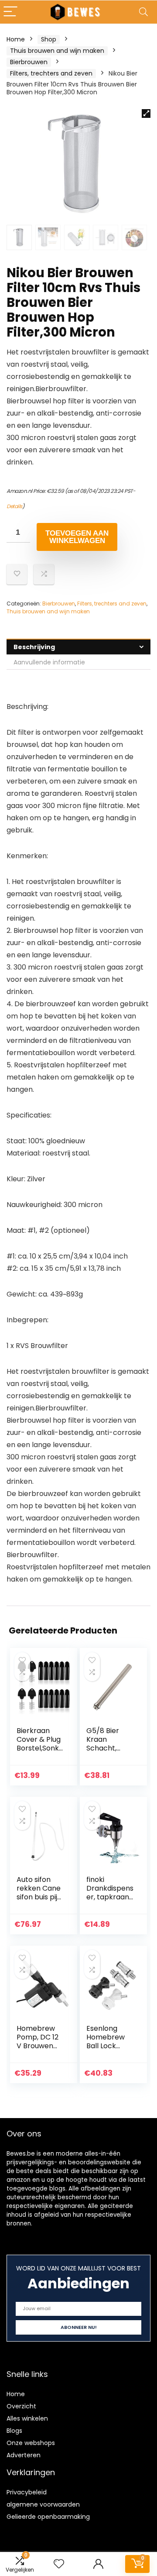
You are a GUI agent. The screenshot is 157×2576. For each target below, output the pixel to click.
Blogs (14, 2431)
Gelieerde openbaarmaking (48, 2517)
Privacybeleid (27, 2492)
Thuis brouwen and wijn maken (57, 51)
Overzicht (21, 2406)
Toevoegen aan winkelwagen (77, 537)
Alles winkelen (27, 2418)
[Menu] (10, 12)
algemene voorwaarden (43, 2504)
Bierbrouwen (29, 62)
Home (16, 39)
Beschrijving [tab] (34, 647)
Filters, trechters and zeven (51, 73)
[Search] (143, 12)
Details (14, 506)
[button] (146, 113)
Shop (49, 39)
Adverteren (24, 2455)
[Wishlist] (59, 2564)
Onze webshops (31, 2443)
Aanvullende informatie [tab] (49, 662)
